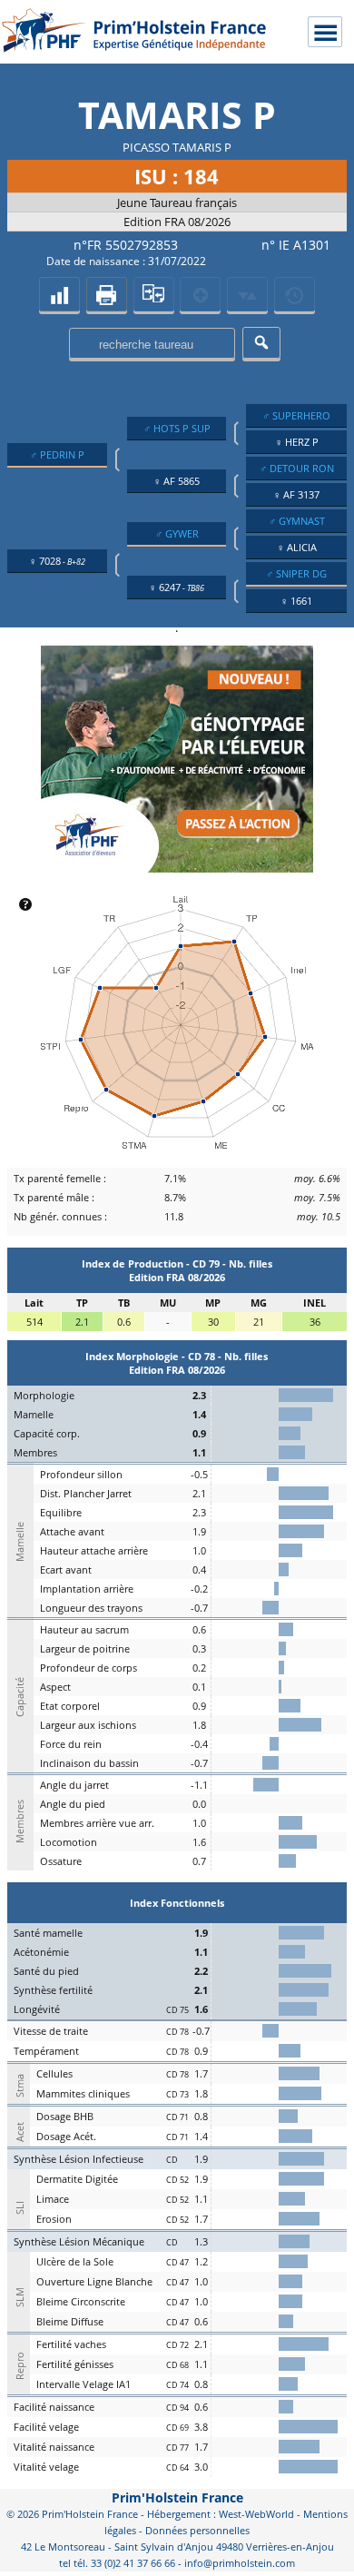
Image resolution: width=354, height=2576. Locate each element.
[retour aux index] (59, 294)
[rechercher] (261, 343)
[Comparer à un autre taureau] (154, 294)
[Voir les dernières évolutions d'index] (247, 294)
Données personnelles (197, 2530)
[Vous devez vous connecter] (295, 294)
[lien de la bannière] (177, 868)
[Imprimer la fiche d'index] (107, 294)
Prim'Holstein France (177, 2497)
